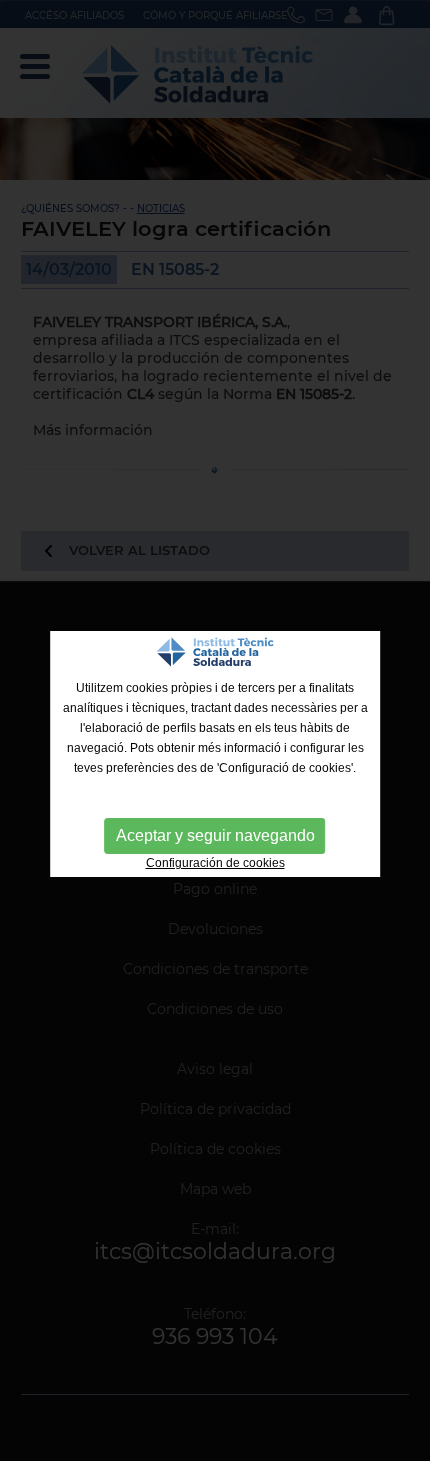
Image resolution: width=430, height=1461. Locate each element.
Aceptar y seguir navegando (215, 835)
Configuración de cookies (215, 863)
